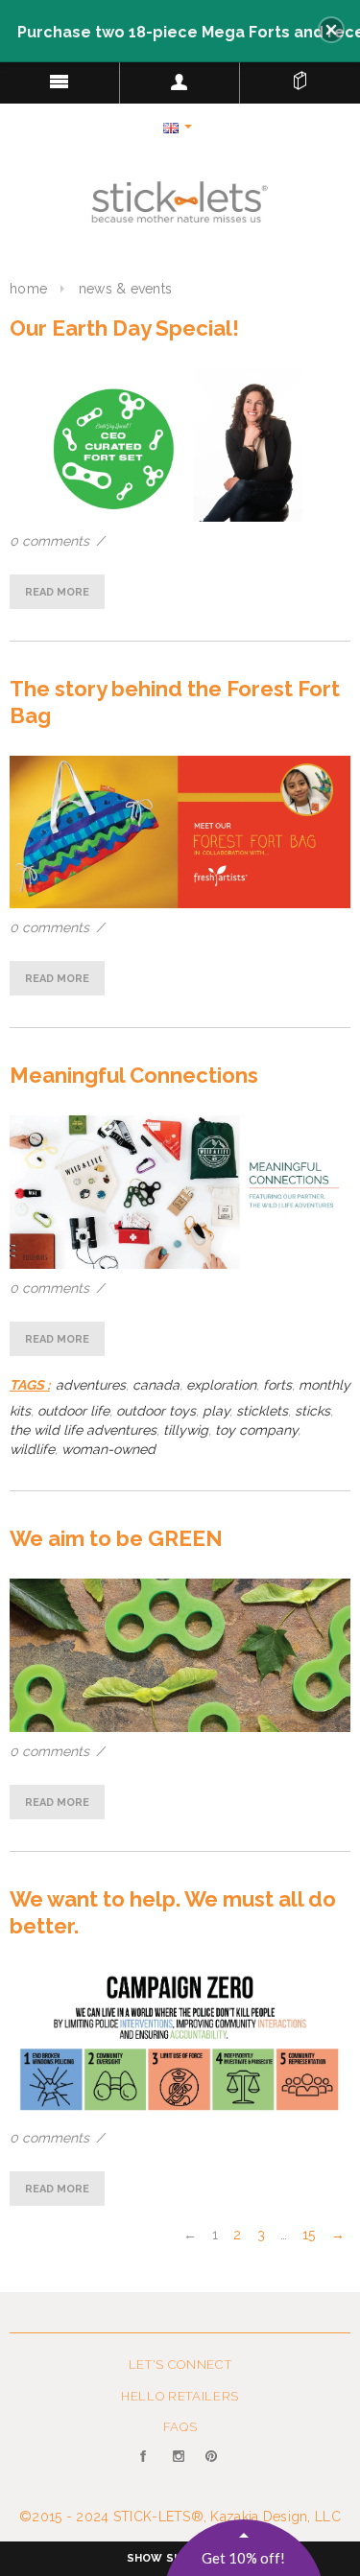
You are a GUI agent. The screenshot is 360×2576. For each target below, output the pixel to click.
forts (277, 1385)
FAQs (180, 2427)
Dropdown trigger (180, 82)
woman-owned (108, 1449)
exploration (221, 1385)
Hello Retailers (180, 2396)
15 (309, 2235)
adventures (91, 1385)
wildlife (32, 1449)
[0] (300, 77)
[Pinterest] (213, 2468)
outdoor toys (156, 1411)
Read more (57, 592)
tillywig (186, 1430)
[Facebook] (147, 2468)
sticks (312, 1411)
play (216, 1411)
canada (156, 1385)
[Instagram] (180, 2468)
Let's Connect (180, 2365)
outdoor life (73, 1411)
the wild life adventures (83, 1430)
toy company (256, 1430)
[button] (331, 30)
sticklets (262, 1411)
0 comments (51, 541)
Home (28, 289)
